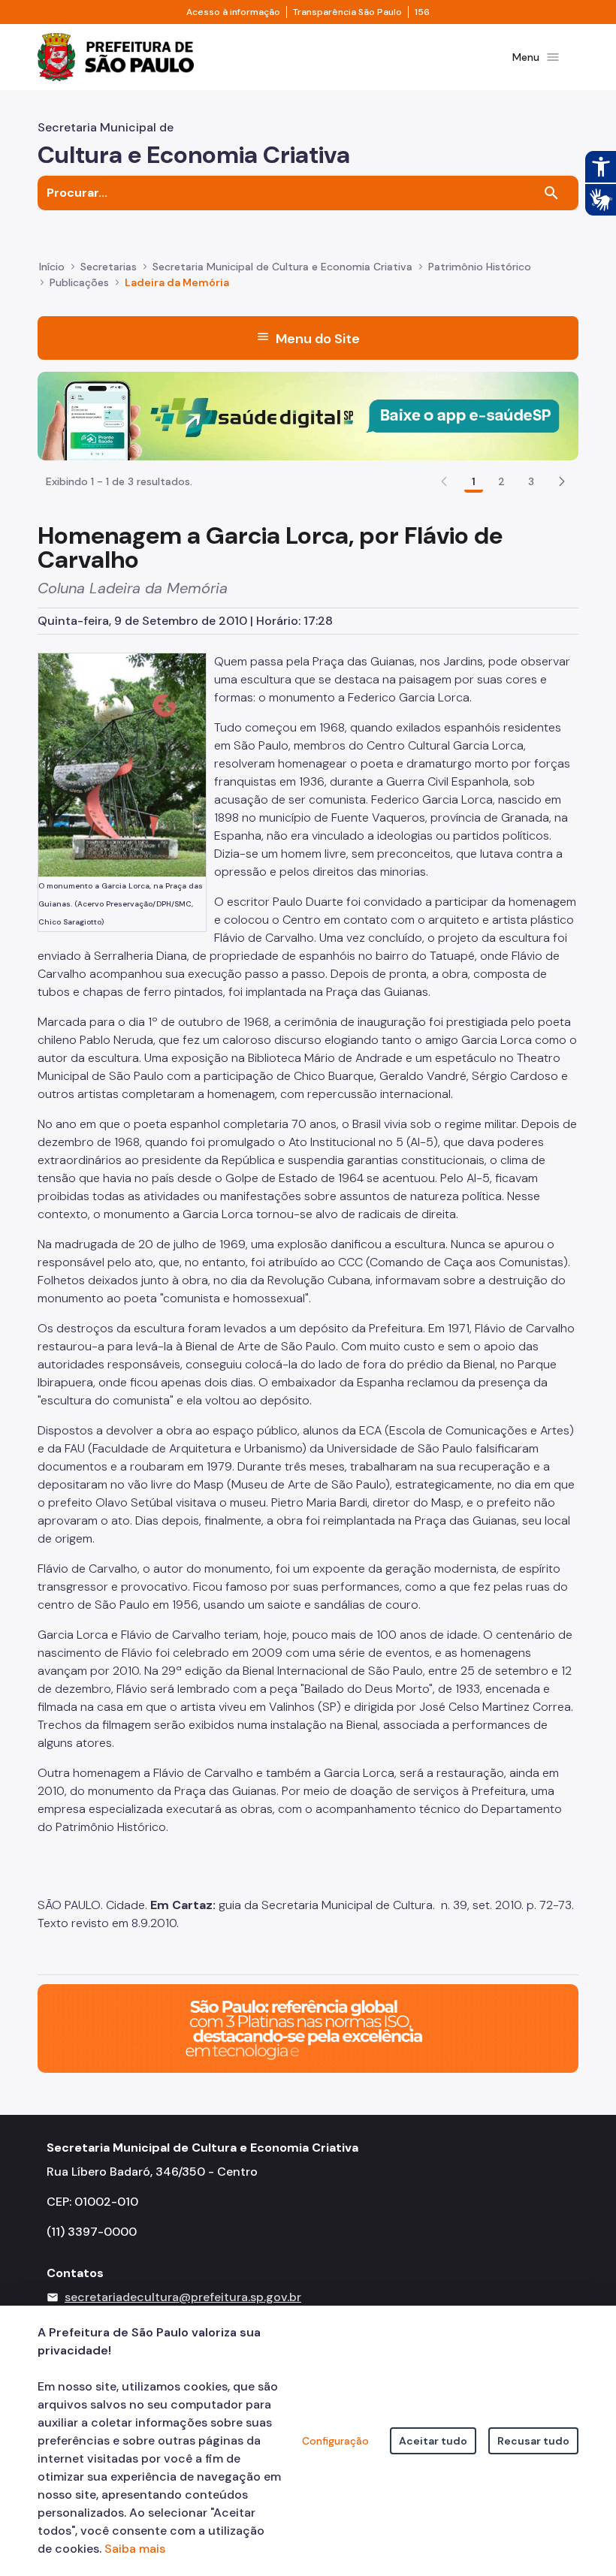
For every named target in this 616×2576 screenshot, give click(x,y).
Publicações (79, 282)
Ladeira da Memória (177, 282)
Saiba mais (135, 2549)
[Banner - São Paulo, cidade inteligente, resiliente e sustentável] (308, 2027)
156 (422, 12)
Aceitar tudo (433, 2441)
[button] (562, 481)
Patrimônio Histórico (480, 267)
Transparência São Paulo (347, 12)
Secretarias (109, 267)
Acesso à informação (233, 12)
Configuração (335, 2441)
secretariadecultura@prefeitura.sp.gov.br (183, 2297)
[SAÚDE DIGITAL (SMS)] (308, 415)
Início (52, 267)
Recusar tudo (533, 2441)
